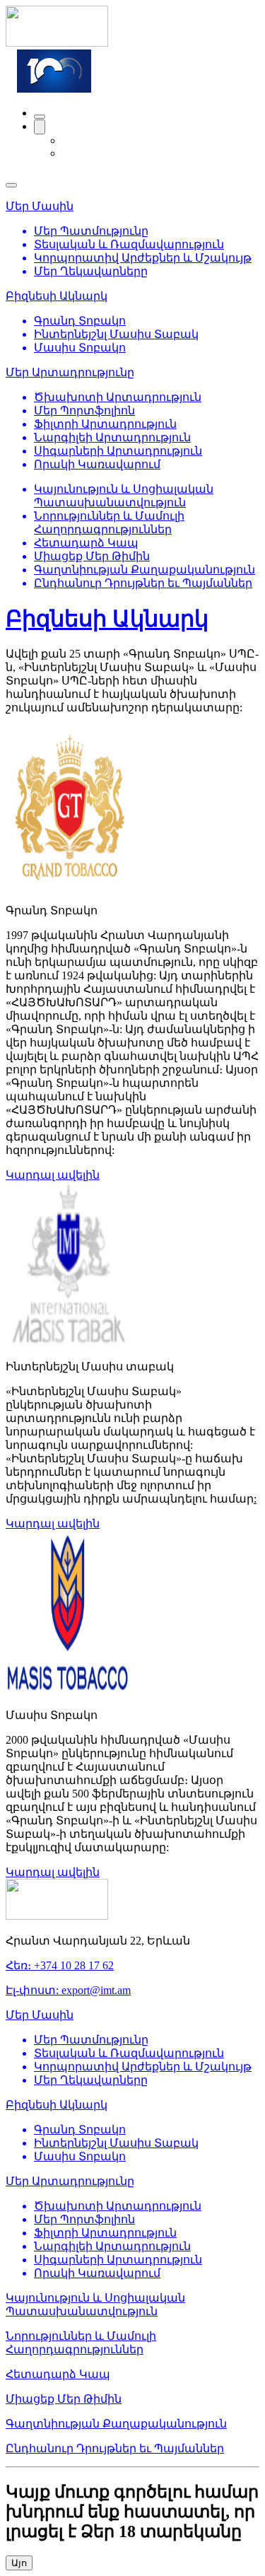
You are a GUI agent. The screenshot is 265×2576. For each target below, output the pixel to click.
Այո (19, 2563)
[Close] (11, 185)
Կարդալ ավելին (53, 1175)
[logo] (57, 43)
